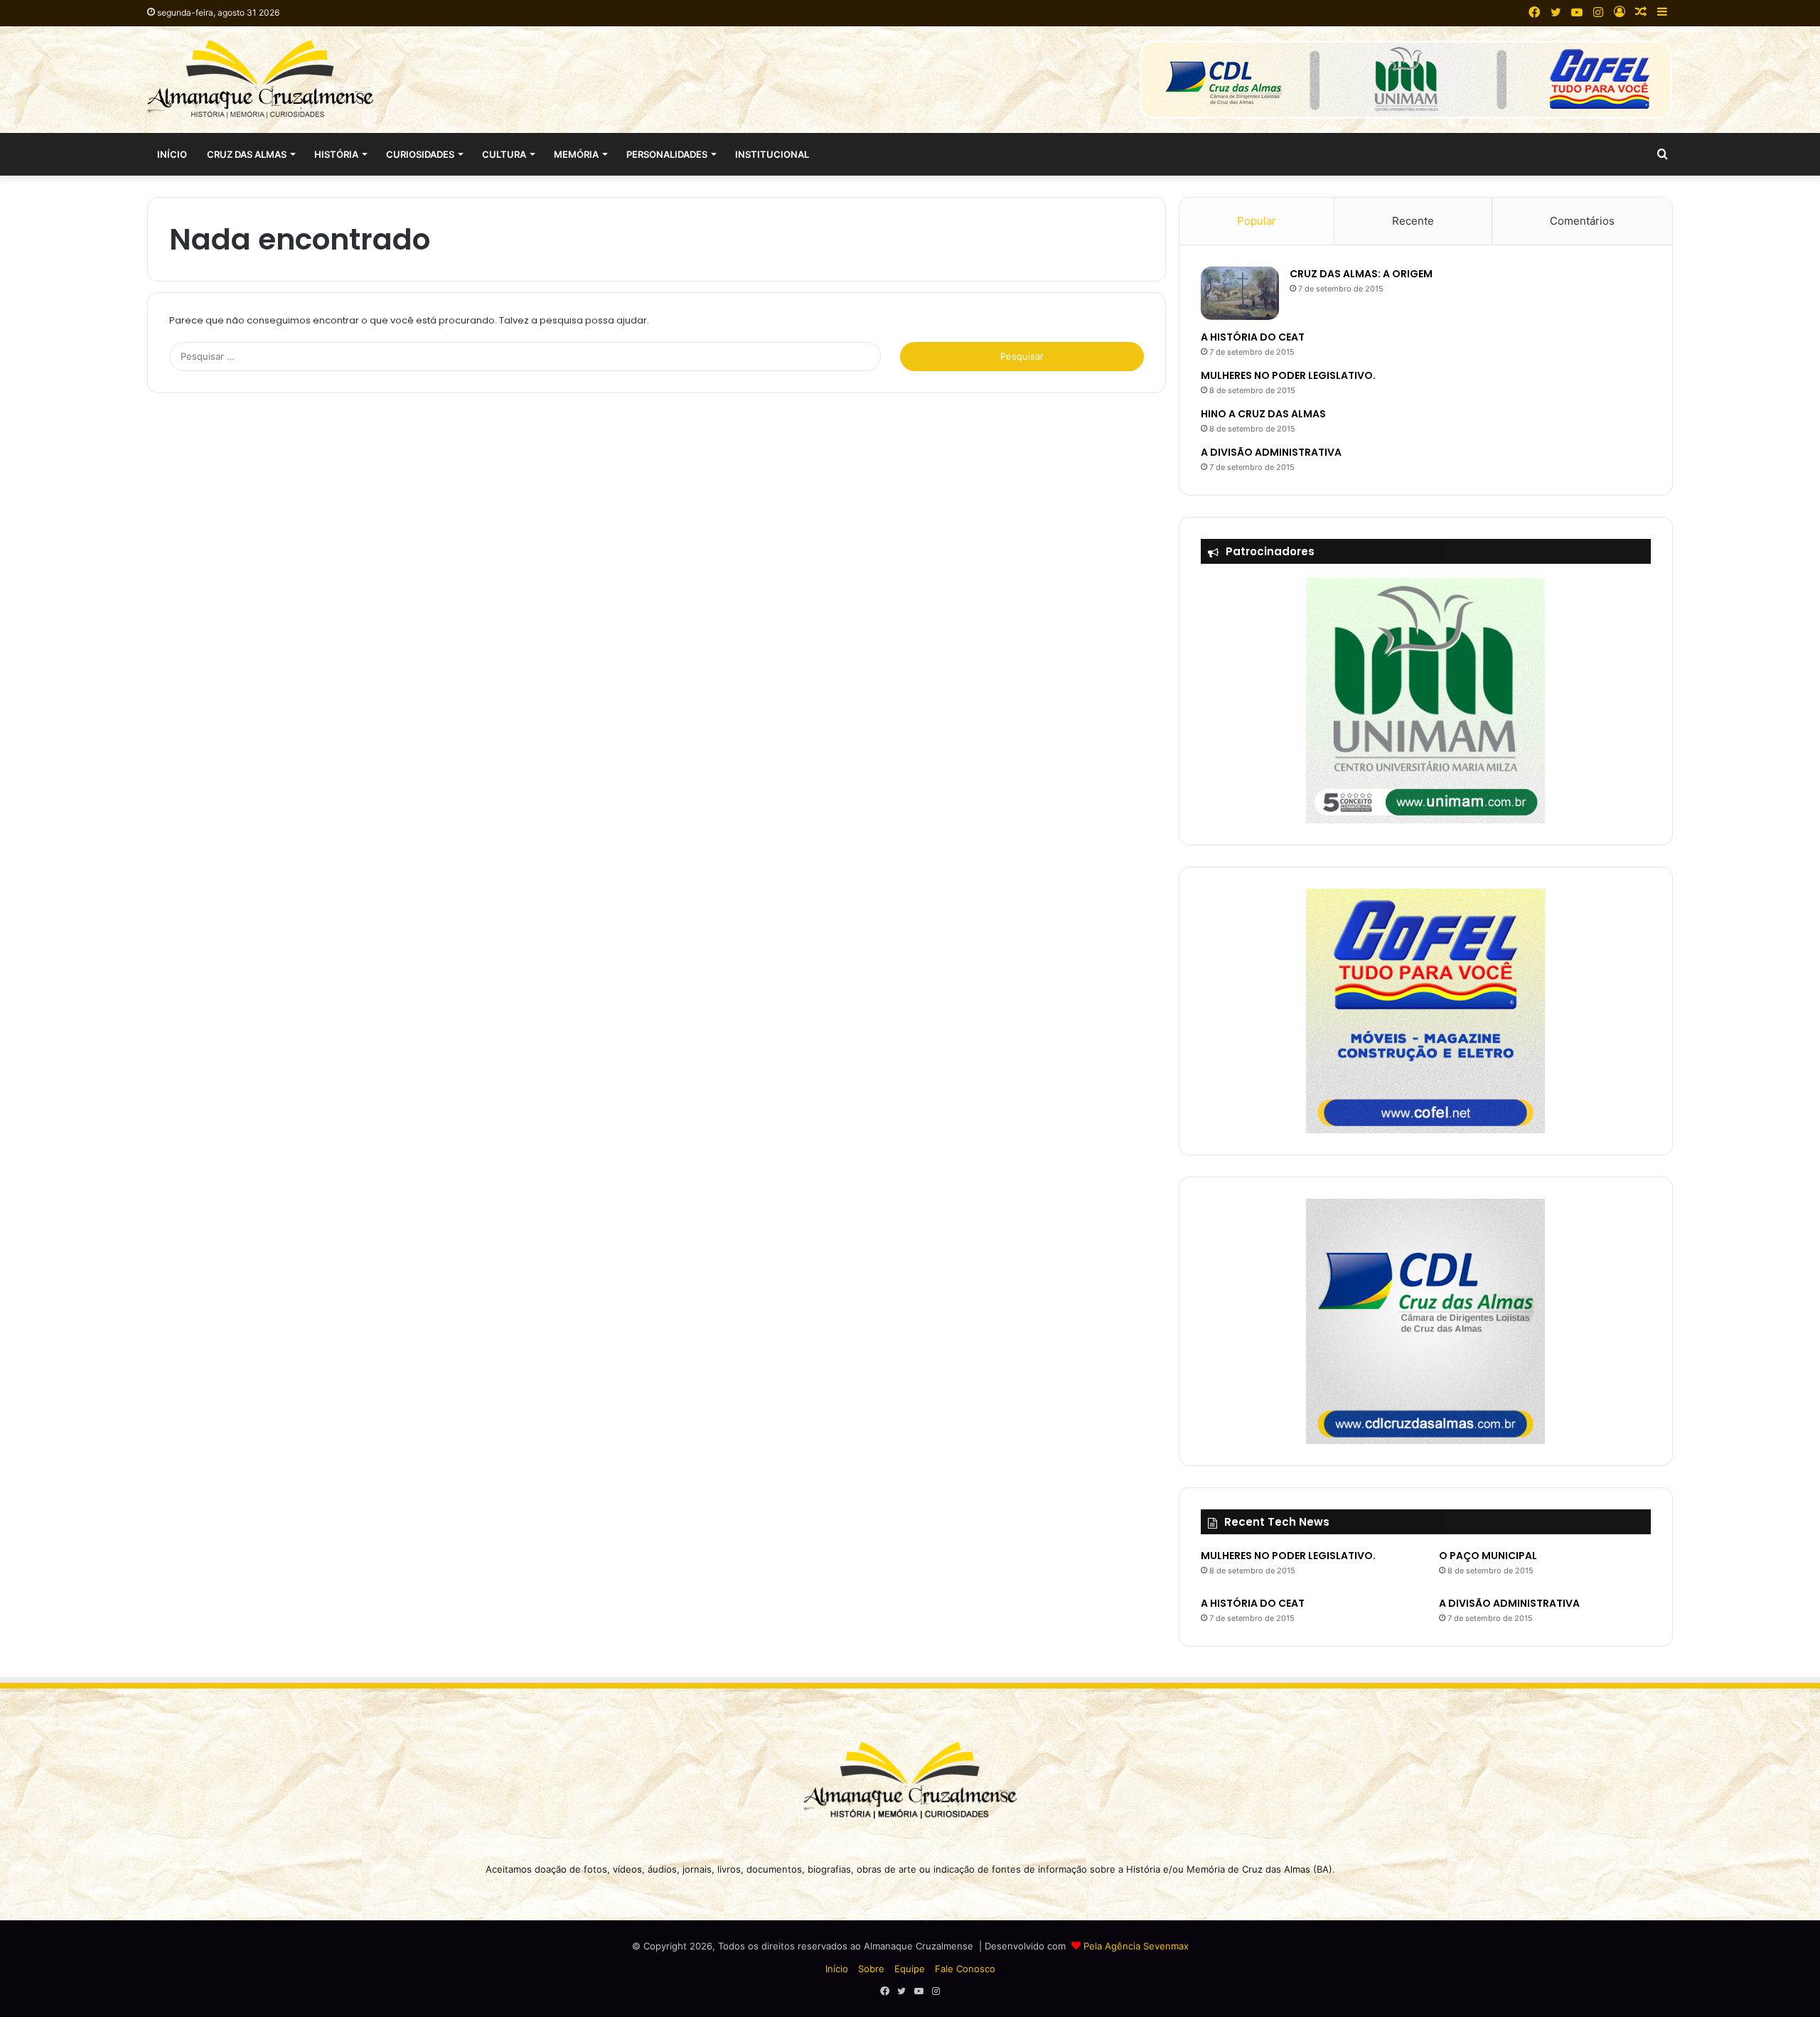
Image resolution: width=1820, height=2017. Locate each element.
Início (837, 1969)
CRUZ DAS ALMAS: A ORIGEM (1361, 274)
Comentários (1582, 221)
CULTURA (504, 154)
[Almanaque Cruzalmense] (260, 80)
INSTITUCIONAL (772, 154)
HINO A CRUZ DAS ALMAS (1263, 414)
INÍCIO (172, 154)
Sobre (871, 1969)
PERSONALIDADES (667, 154)
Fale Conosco (965, 1969)
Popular (1257, 221)
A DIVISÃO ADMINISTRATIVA (1271, 452)
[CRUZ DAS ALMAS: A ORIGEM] (1240, 293)
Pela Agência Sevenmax (1136, 1946)
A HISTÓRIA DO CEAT (1253, 337)
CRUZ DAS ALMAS (247, 154)
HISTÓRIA (336, 154)
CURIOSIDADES (420, 154)
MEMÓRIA (576, 154)
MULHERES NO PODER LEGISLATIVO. (1288, 375)
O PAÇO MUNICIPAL (1488, 1556)
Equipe (910, 1969)
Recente (1413, 221)
